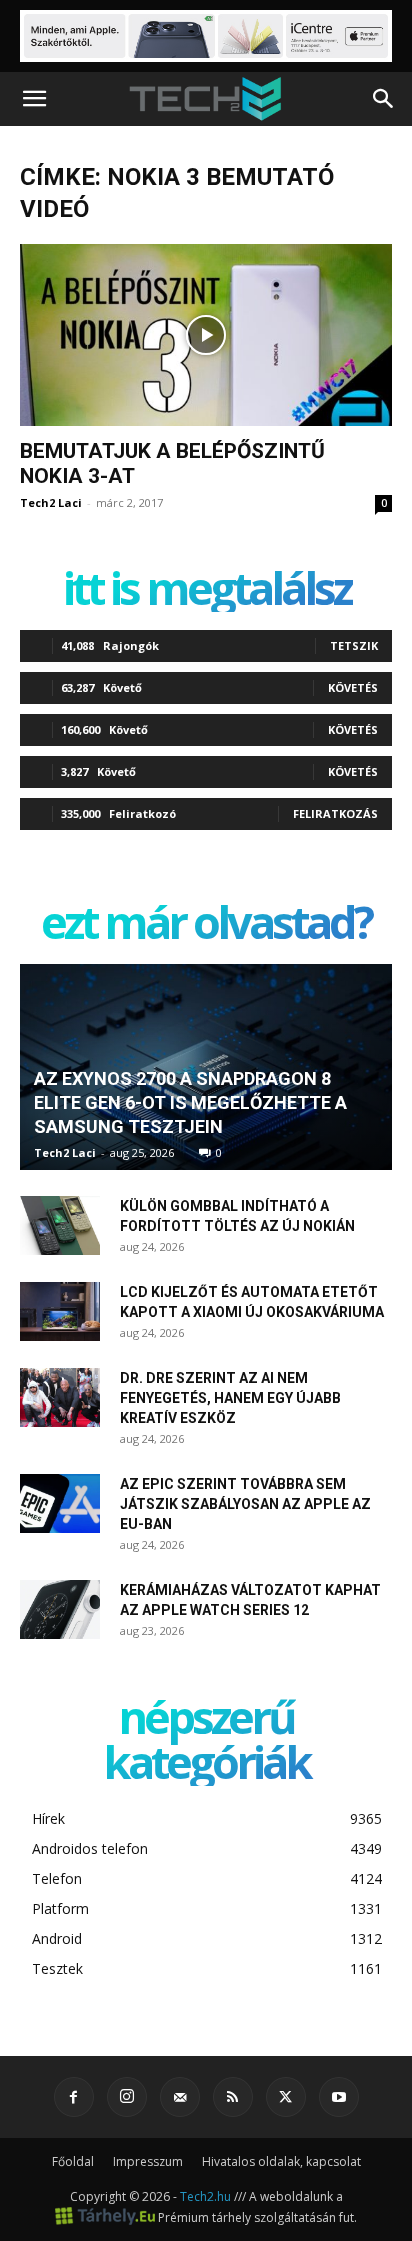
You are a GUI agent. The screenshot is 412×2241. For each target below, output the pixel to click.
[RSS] (233, 2097)
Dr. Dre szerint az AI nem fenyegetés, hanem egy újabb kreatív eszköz (230, 1398)
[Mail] (180, 2097)
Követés (353, 687)
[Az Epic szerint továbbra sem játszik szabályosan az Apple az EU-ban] (60, 1504)
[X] (286, 2097)
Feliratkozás (335, 813)
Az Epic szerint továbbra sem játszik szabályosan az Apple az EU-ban (245, 1504)
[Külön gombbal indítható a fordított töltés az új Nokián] (60, 1226)
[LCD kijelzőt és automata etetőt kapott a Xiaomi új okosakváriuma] (60, 1312)
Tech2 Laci (51, 502)
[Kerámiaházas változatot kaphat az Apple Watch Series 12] (60, 1610)
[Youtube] (339, 2097)
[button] (34, 99)
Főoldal (73, 2161)
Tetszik (354, 645)
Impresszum (148, 2161)
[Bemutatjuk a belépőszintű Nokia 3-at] (206, 335)
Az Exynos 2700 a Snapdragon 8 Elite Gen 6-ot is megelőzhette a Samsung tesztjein (190, 1102)
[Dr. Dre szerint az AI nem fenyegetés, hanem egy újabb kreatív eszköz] (60, 1398)
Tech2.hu (205, 2196)
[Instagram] (127, 2097)
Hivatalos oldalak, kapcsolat (281, 2161)
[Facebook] (74, 2097)
